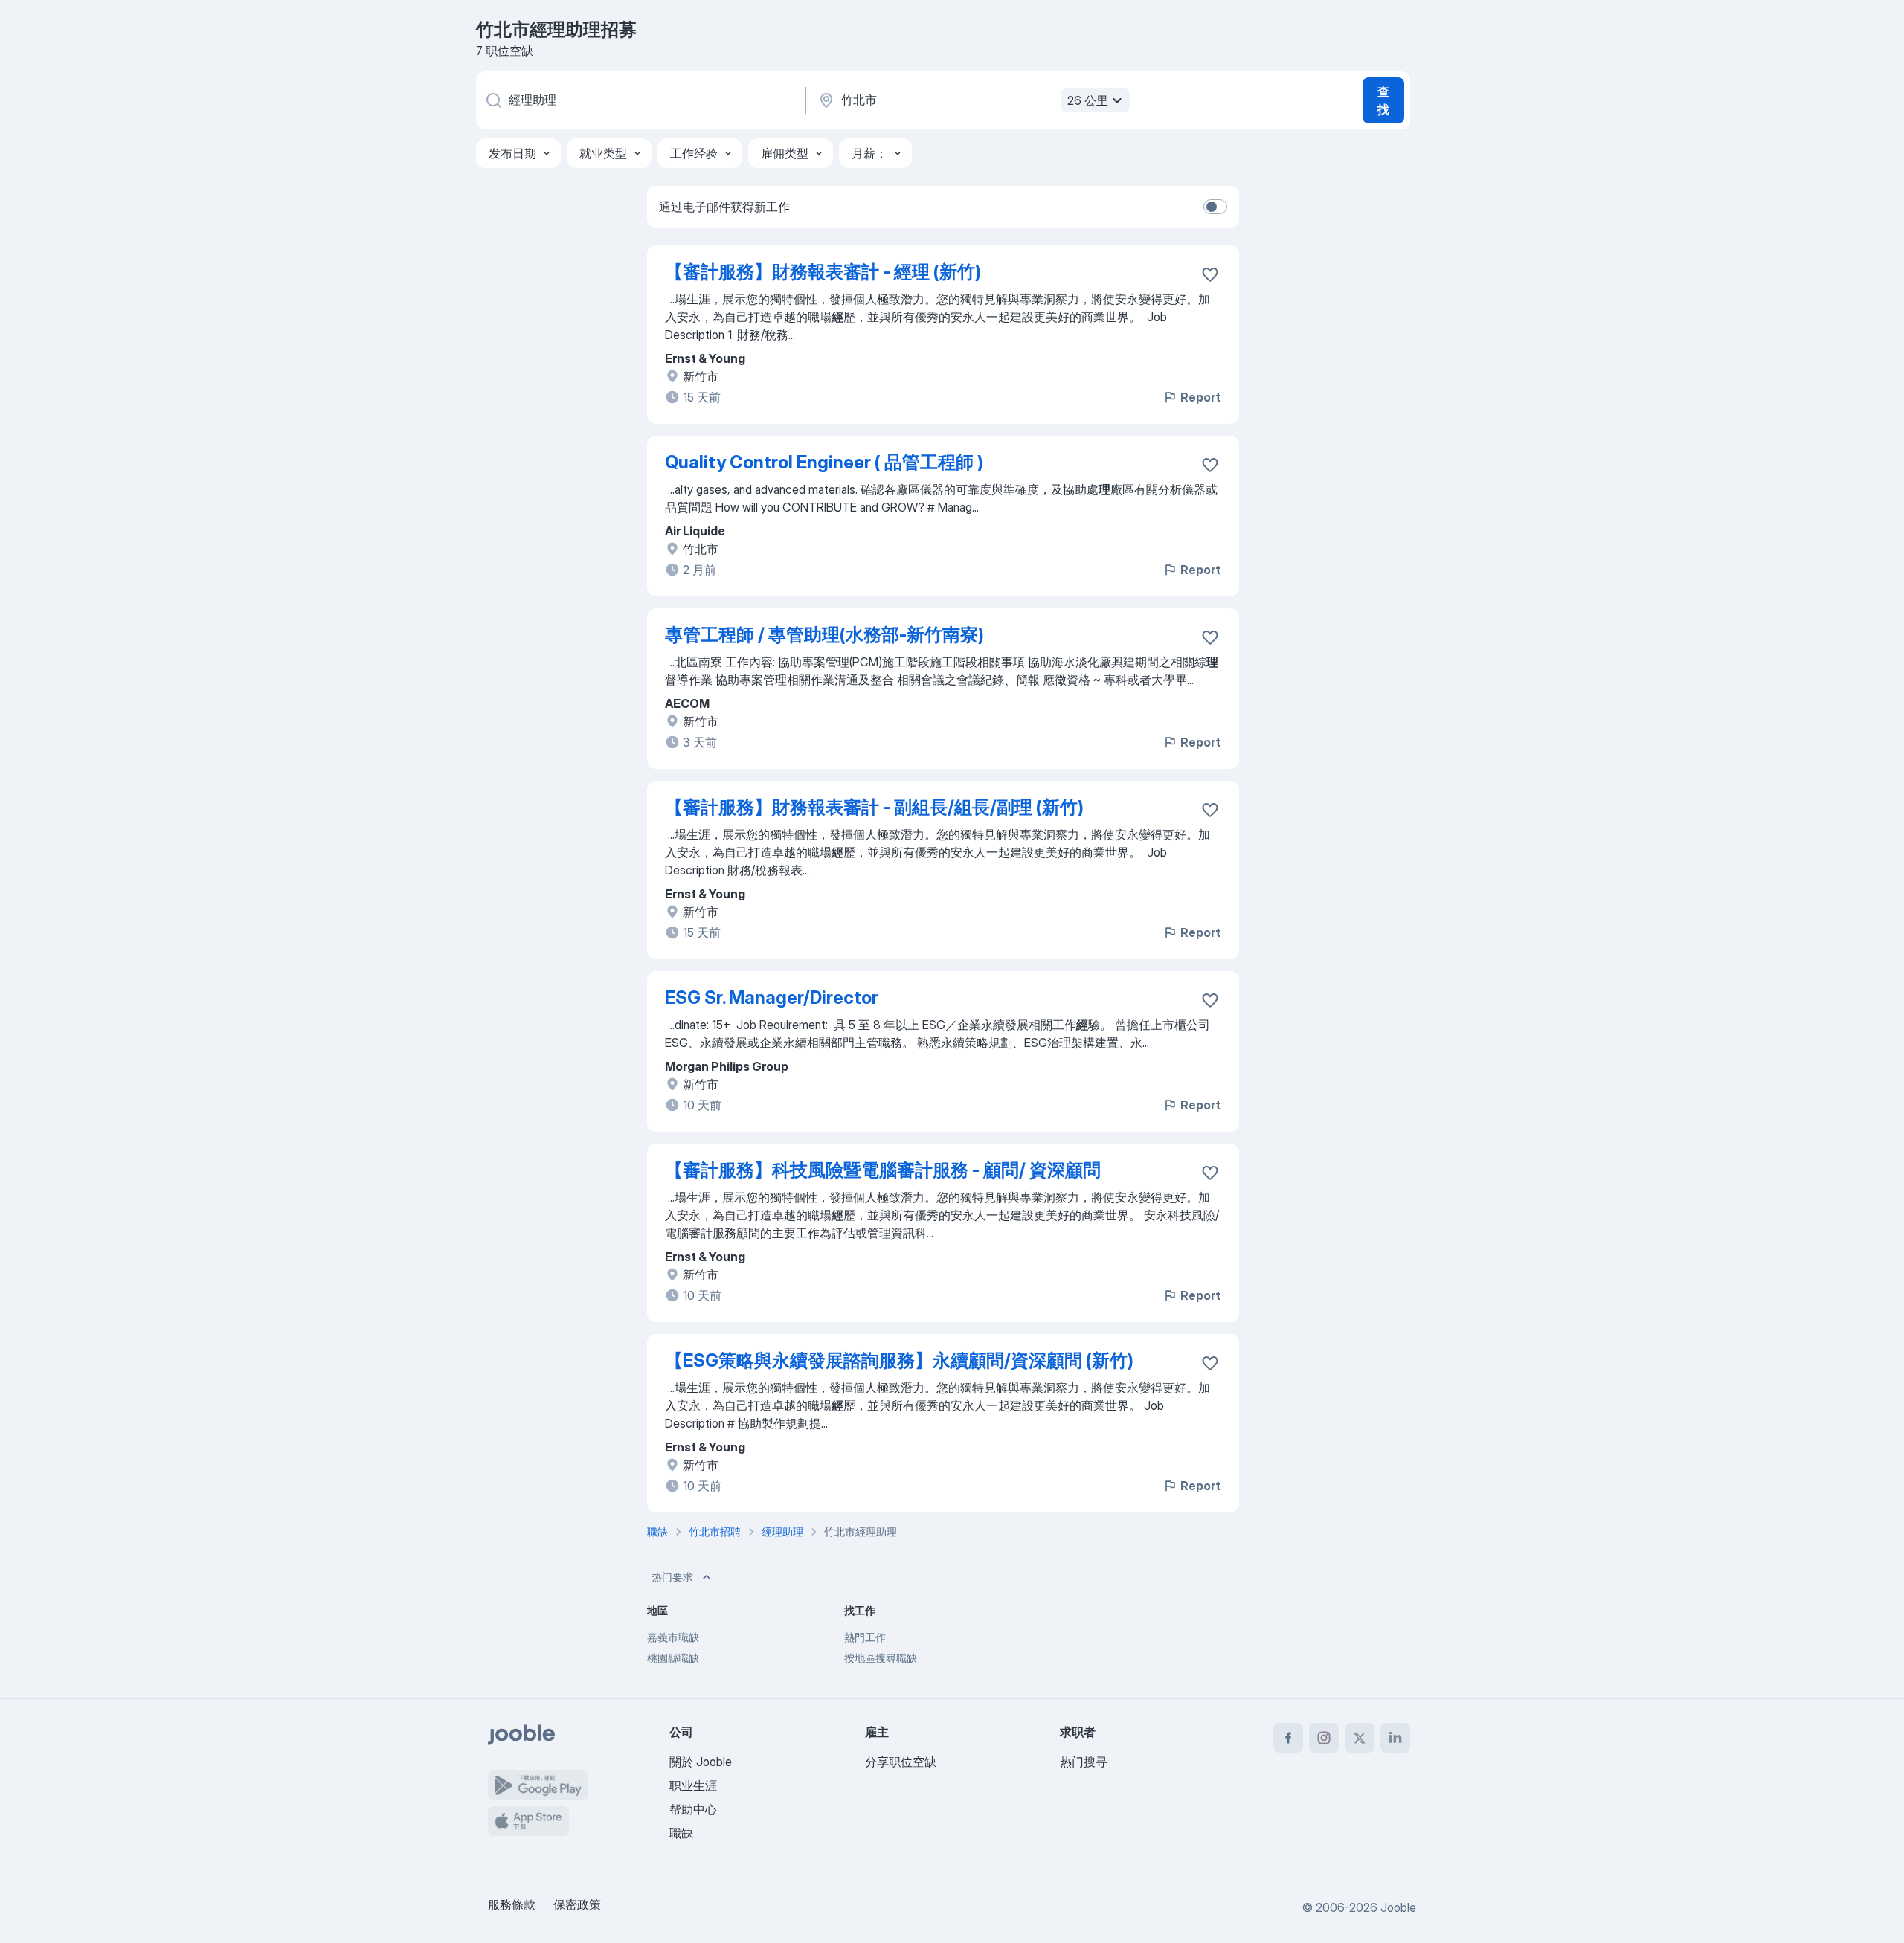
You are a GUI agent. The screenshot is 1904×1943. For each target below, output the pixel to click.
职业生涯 (693, 1785)
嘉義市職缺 (673, 1637)
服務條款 (512, 1904)
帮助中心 (693, 1809)
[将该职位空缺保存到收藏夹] (1210, 274)
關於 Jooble (701, 1762)
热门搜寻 (1084, 1762)
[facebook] (1288, 1738)
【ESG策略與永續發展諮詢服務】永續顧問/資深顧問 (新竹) (899, 1360)
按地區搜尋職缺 (881, 1658)
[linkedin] (1395, 1738)
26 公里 (1088, 100)
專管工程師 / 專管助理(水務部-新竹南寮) (824, 635)
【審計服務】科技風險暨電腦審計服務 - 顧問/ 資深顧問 (883, 1170)
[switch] (1215, 207)
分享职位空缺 (901, 1762)
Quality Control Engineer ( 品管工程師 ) (824, 462)
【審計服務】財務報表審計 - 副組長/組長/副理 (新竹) (874, 807)
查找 (1383, 100)
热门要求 (672, 1577)
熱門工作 (865, 1637)
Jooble (1398, 1907)
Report (1200, 397)
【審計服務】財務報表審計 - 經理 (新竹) (823, 272)
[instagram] (1324, 1738)
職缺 (681, 1833)
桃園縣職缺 (673, 1658)
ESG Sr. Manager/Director (772, 998)
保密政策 (577, 1904)
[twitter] (1360, 1738)
